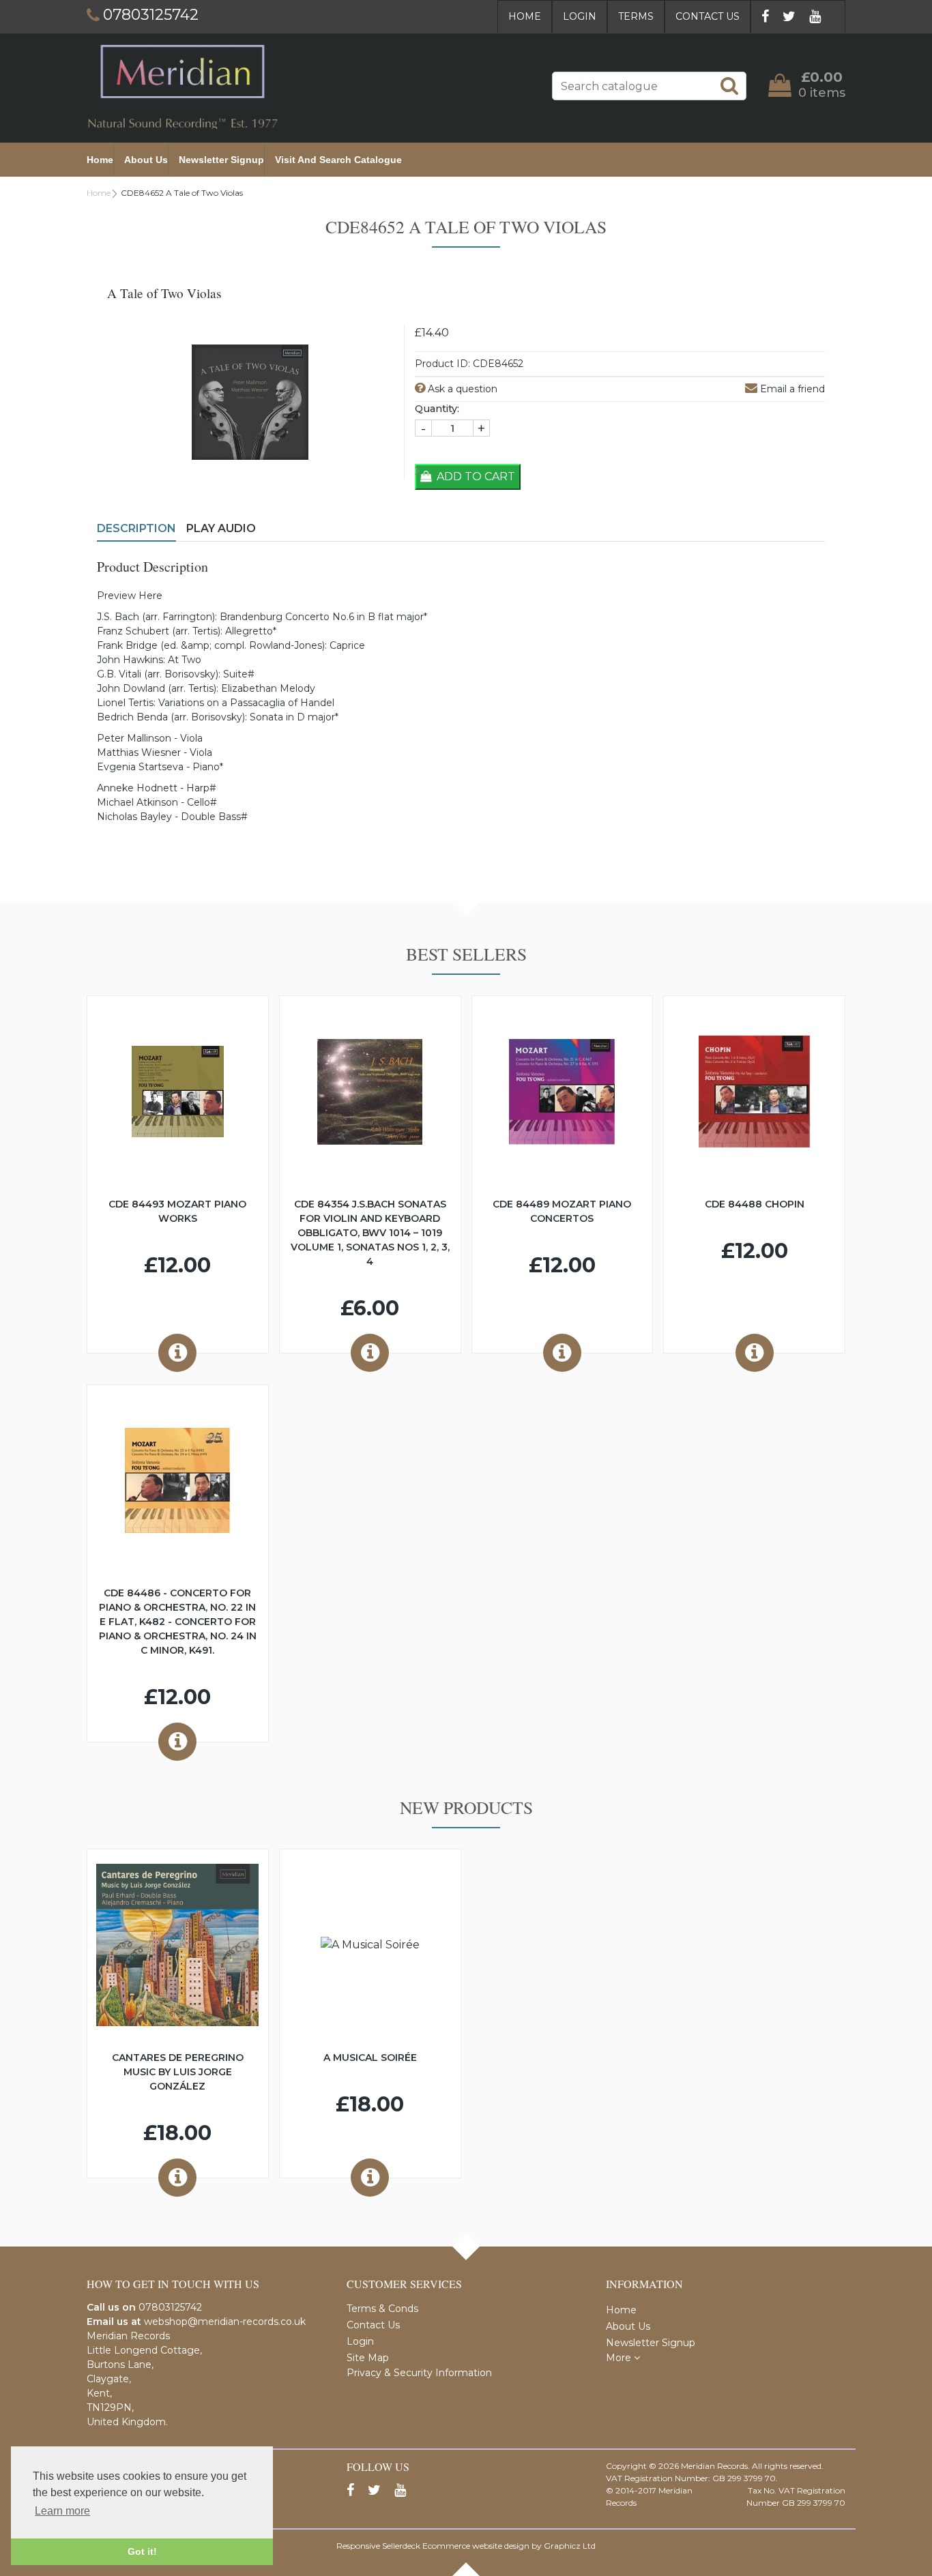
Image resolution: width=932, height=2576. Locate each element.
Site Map (368, 2358)
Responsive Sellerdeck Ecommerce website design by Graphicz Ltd (466, 2546)
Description (136, 528)
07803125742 (170, 2307)
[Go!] (729, 85)
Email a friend (791, 389)
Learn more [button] (62, 2511)
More (620, 2358)
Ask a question (461, 389)
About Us (146, 160)
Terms (636, 16)
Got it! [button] (142, 2551)
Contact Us (708, 16)
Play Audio (221, 528)
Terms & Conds (382, 2309)
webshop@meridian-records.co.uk (225, 2322)
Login (580, 16)
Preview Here (130, 596)
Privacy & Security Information (419, 2373)
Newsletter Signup (221, 160)
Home (525, 16)
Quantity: (437, 409)
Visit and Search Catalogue (338, 160)
